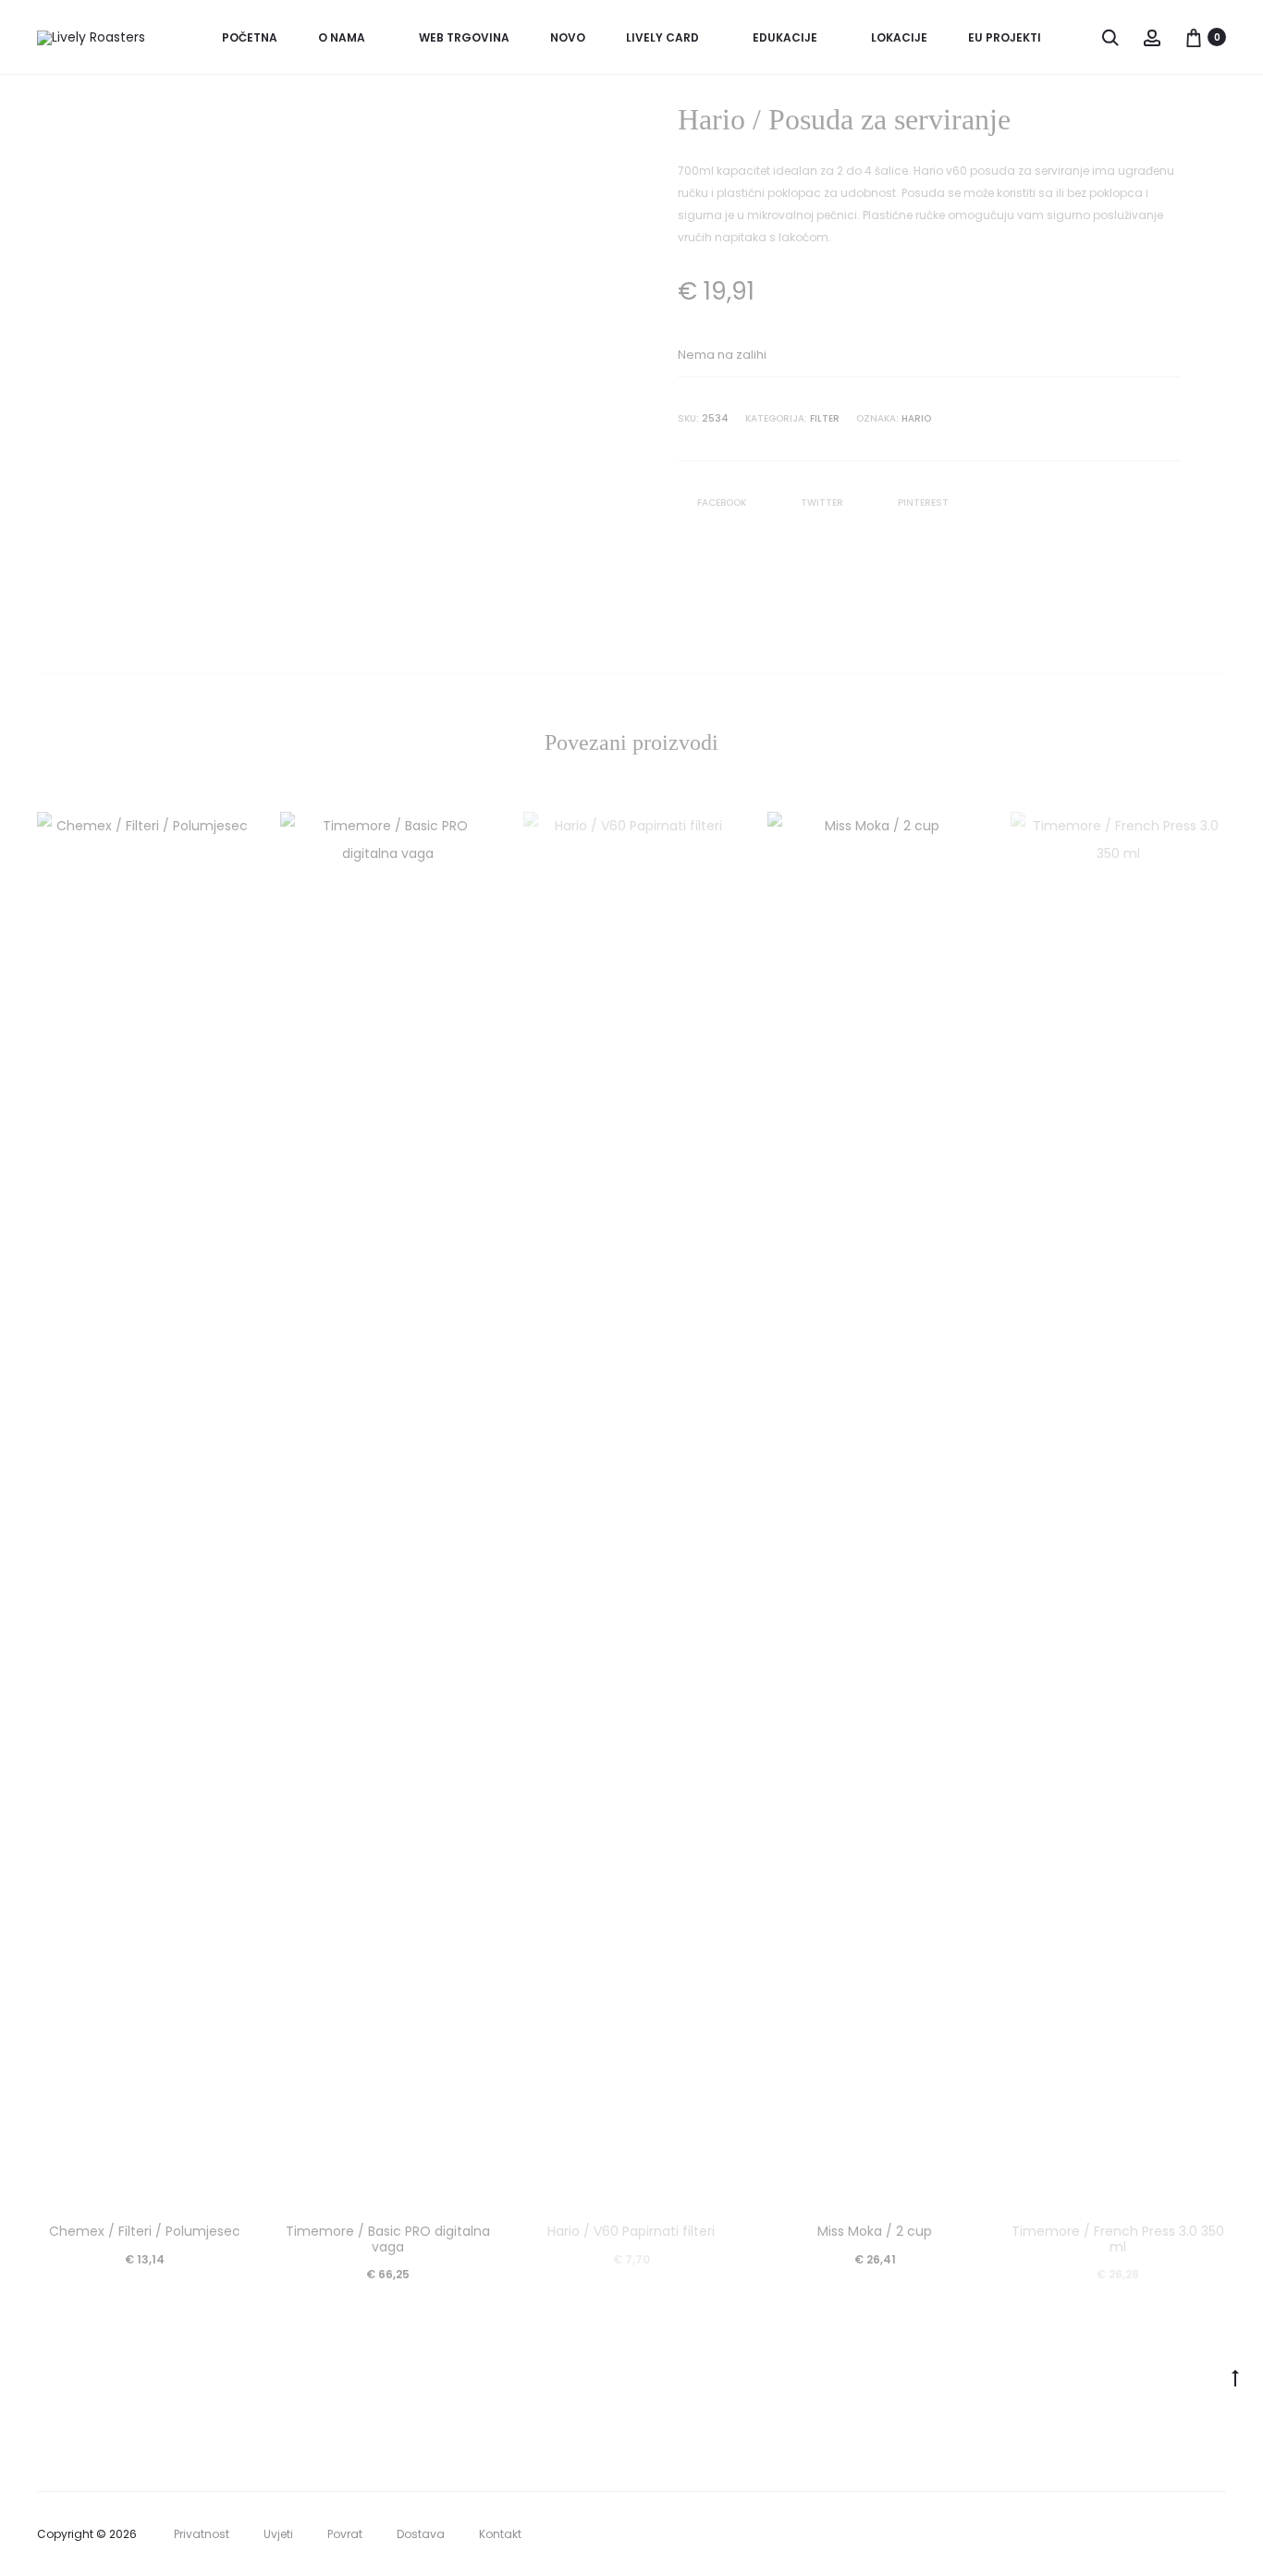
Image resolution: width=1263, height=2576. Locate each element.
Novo (568, 37)
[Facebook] (1180, 2534)
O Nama (342, 37)
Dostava (421, 2534)
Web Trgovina (464, 37)
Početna (250, 37)
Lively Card (662, 37)
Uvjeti (278, 2534)
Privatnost (202, 2534)
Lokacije (899, 37)
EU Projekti (1005, 37)
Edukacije (785, 37)
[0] (1194, 37)
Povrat (345, 2534)
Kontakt (500, 2534)
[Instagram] (1221, 2534)
